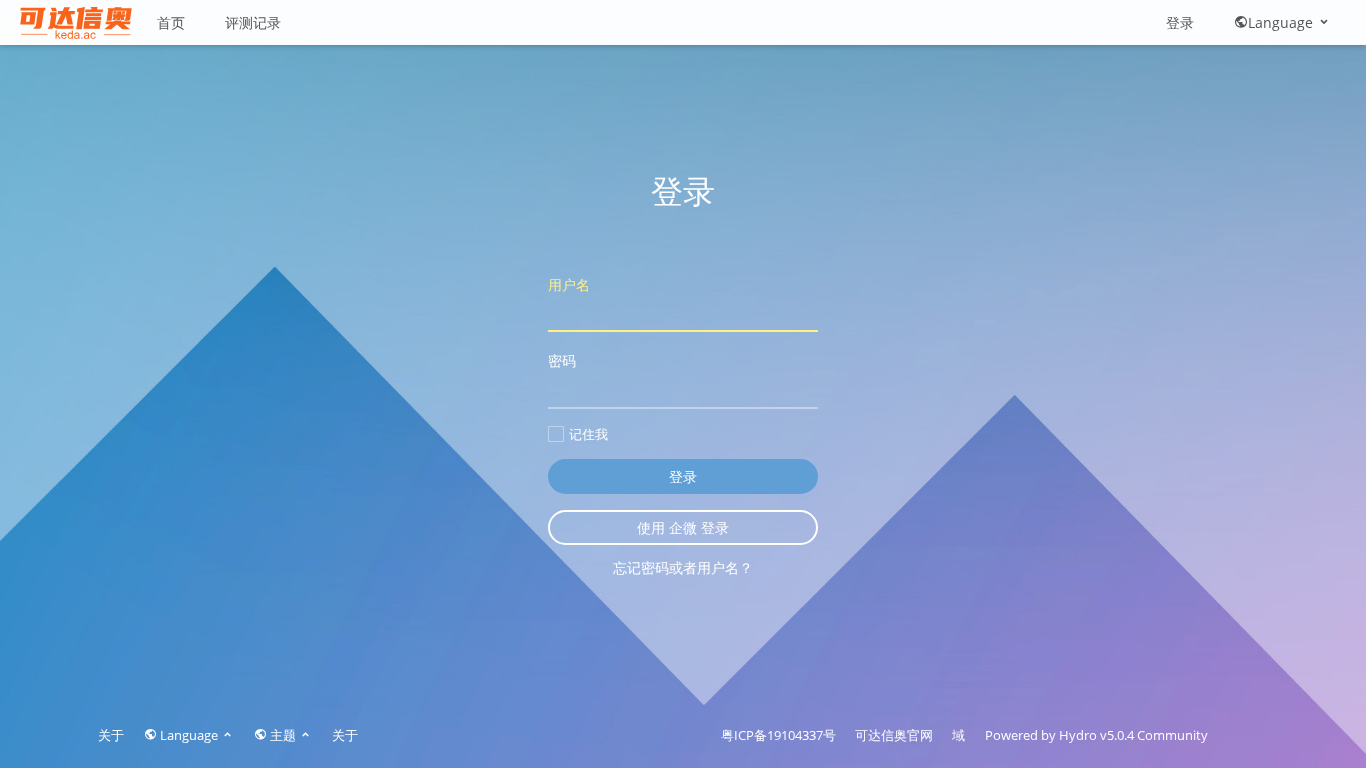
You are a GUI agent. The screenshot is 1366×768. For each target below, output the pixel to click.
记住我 (588, 434)
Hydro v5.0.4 (1096, 735)
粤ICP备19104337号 (778, 735)
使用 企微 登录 (683, 527)
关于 (111, 735)
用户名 (569, 284)
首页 (171, 22)
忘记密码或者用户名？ (683, 567)
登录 (1180, 22)
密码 (562, 360)
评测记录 (253, 22)
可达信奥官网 (894, 735)
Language (1282, 22)
